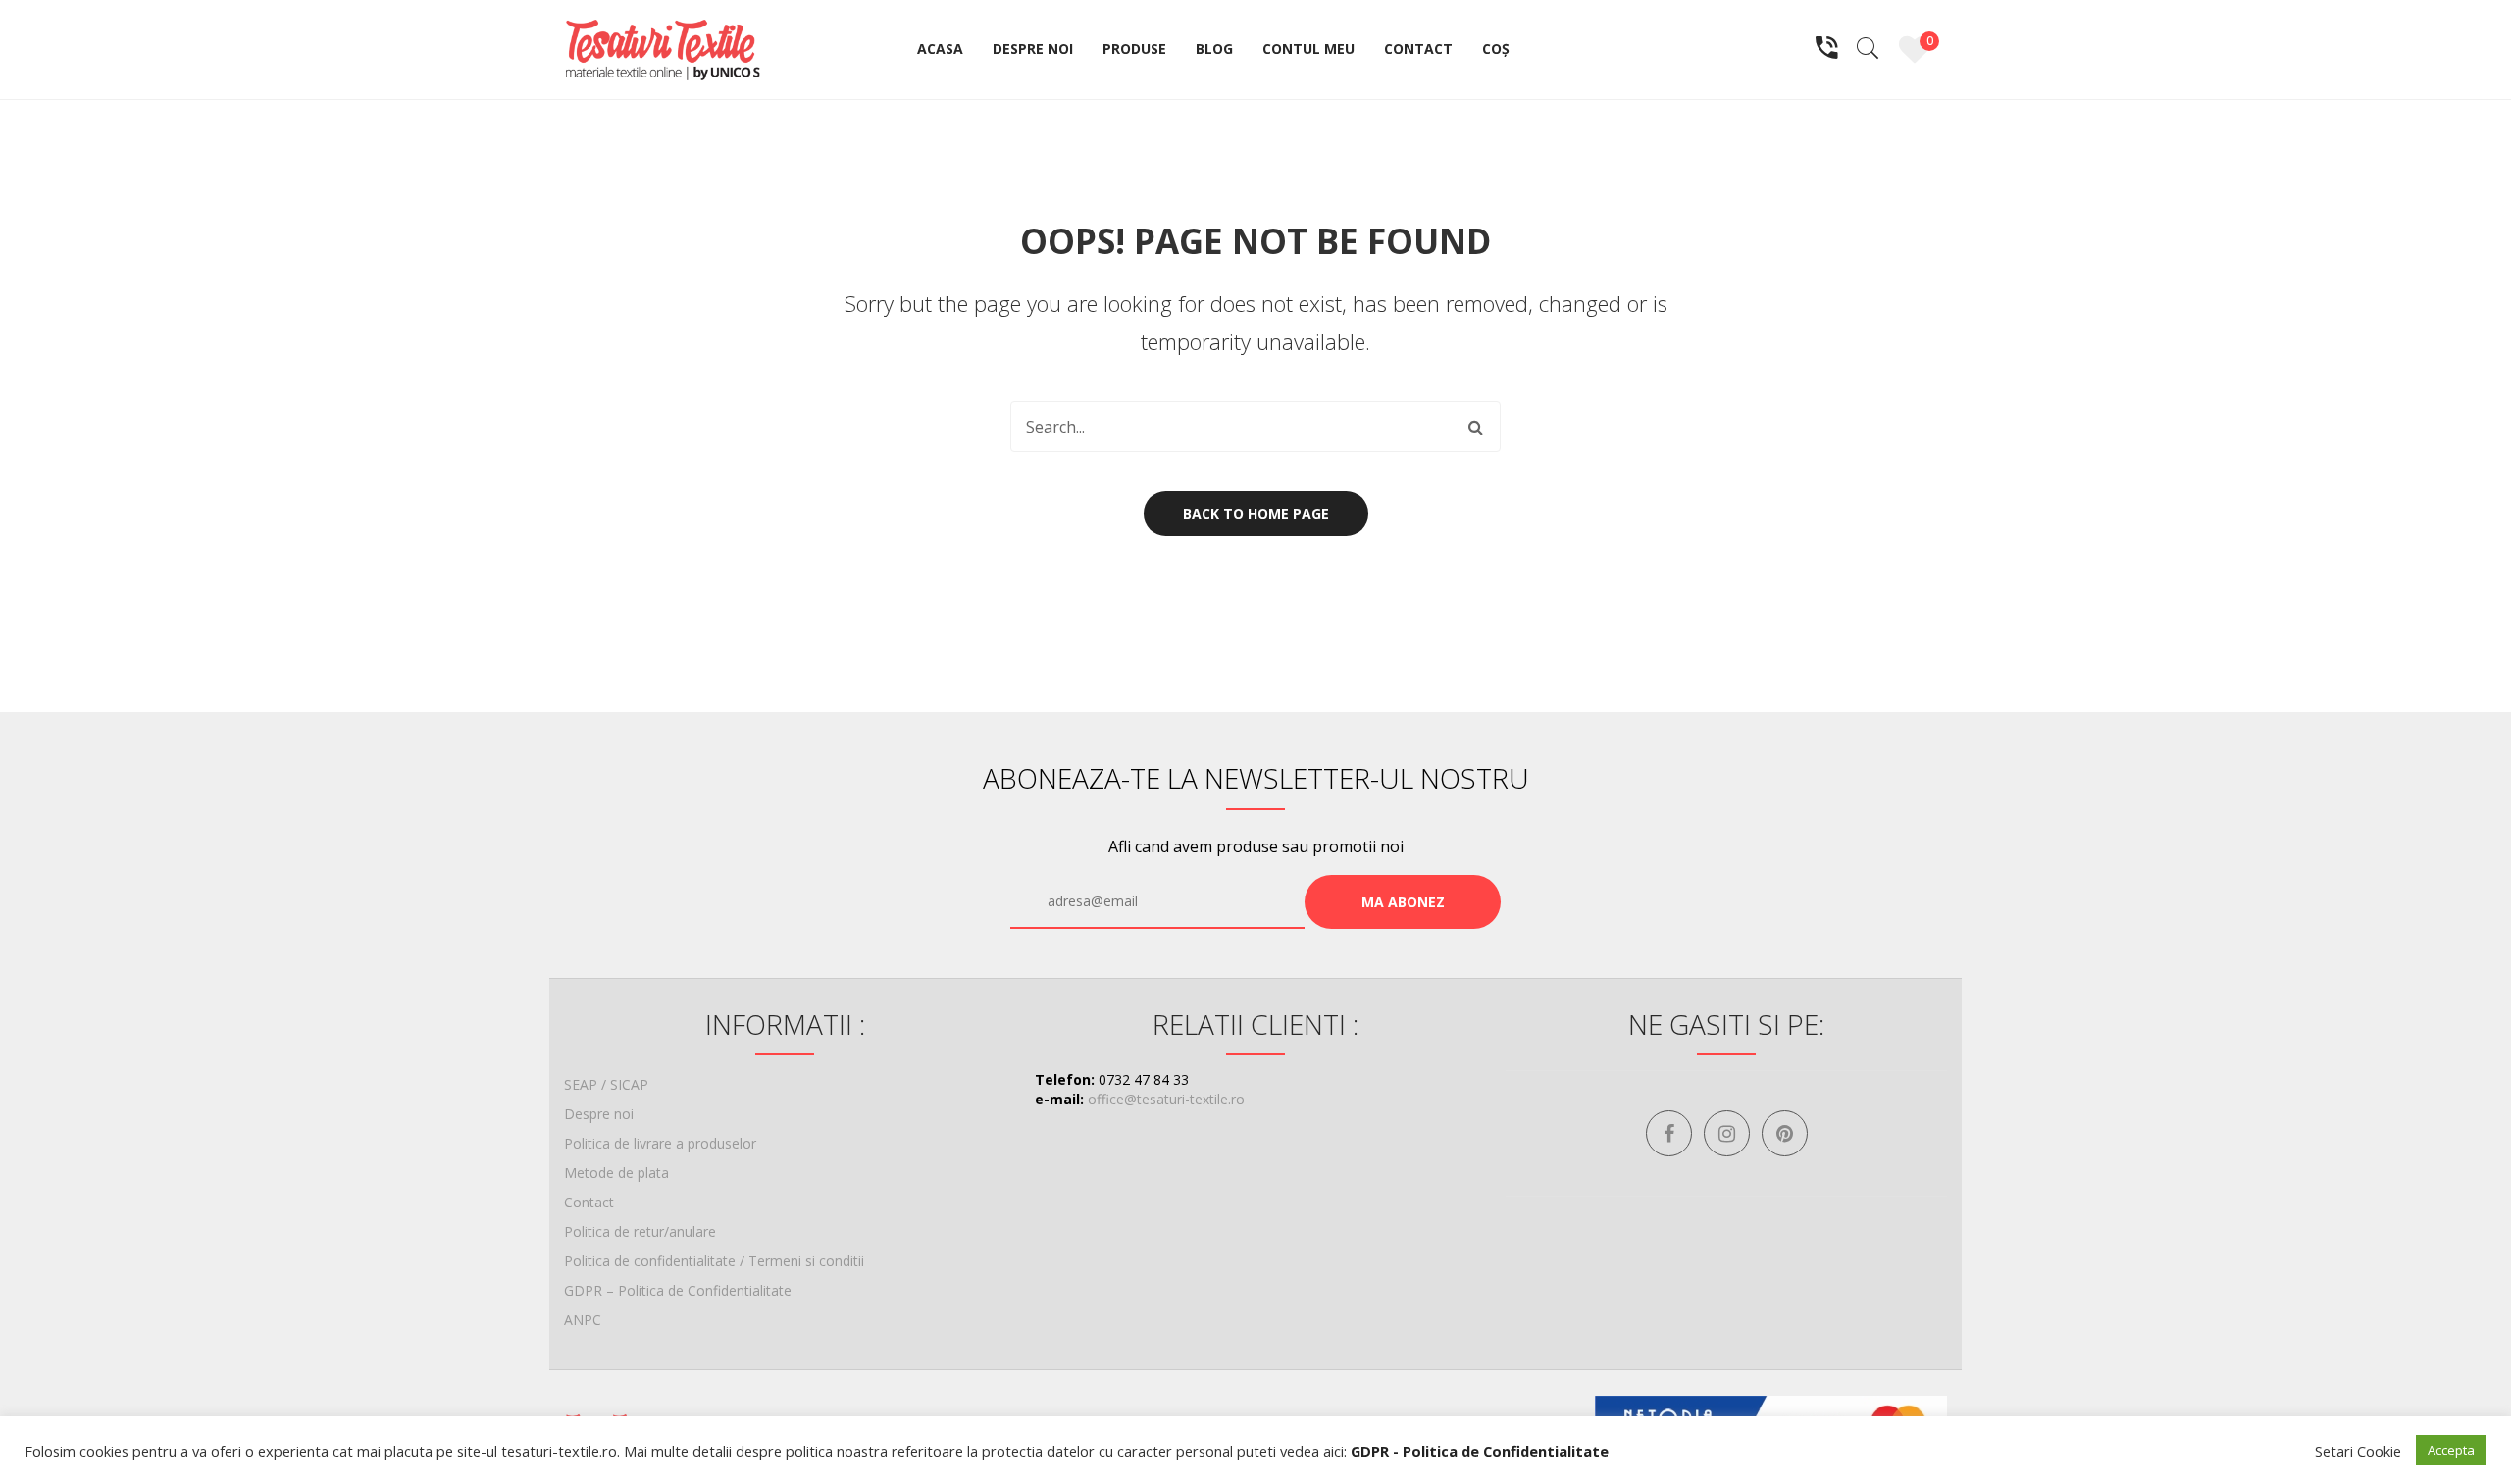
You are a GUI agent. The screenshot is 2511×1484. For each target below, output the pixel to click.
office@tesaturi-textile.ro (1166, 1099)
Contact (589, 1202)
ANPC (583, 1320)
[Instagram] (1727, 1133)
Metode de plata (616, 1173)
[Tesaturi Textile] (662, 48)
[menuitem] (940, 50)
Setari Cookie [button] (2358, 1451)
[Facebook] (1669, 1133)
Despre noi (599, 1114)
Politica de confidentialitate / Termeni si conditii (714, 1261)
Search (1475, 427)
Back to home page (1256, 513)
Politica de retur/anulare (640, 1231)
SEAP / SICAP (606, 1084)
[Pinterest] (1785, 1133)
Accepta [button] (2451, 1450)
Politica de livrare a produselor (660, 1143)
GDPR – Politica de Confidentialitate (678, 1290)
